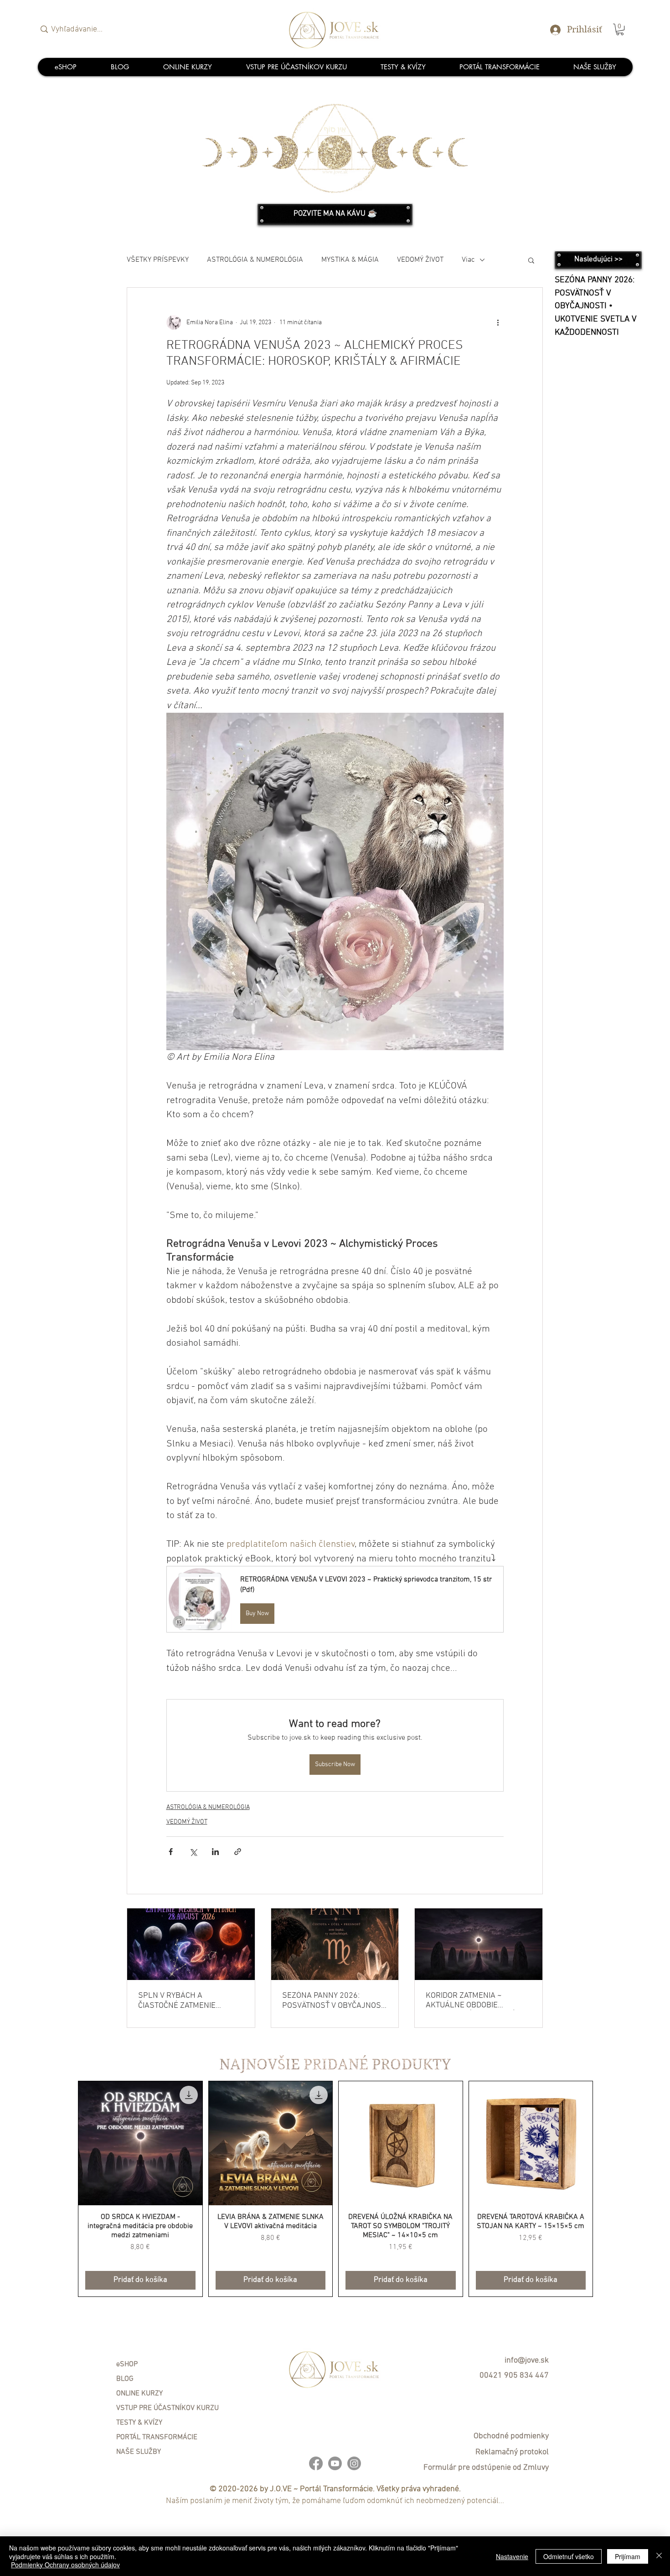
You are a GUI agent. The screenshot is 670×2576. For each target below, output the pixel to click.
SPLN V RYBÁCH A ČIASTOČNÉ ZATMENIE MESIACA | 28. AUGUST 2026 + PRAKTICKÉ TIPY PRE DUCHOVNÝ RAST (188, 2001)
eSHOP (127, 2364)
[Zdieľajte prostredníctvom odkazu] (238, 1852)
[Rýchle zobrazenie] (140, 2143)
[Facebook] (316, 2463)
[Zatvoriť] (659, 2556)
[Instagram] (354, 2463)
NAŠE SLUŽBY (139, 2452)
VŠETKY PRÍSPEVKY (158, 260)
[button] (620, 29)
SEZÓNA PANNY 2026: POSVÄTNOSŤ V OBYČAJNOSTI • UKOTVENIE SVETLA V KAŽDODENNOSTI (335, 2001)
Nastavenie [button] (512, 2556)
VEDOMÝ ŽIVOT (420, 260)
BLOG (125, 2379)
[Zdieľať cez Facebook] (171, 1852)
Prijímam (628, 2556)
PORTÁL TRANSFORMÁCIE (157, 2437)
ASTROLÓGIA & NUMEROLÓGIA (255, 260)
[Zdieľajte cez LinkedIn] (215, 1852)
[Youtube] (335, 2463)
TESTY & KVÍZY (139, 2423)
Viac (468, 260)
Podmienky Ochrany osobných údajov (65, 2565)
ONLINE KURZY (139, 2394)
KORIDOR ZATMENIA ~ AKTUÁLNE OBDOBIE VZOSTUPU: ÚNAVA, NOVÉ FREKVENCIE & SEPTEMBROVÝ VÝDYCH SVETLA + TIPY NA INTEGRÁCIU (471, 2001)
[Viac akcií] (498, 322)
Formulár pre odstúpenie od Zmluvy (486, 2468)
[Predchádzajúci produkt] (65, 2189)
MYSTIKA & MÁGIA (350, 260)
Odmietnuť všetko (569, 2556)
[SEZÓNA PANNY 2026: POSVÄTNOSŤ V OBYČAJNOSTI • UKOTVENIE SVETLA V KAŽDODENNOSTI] (335, 1944)
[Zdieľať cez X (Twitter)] (193, 1852)
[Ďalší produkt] (606, 2189)
